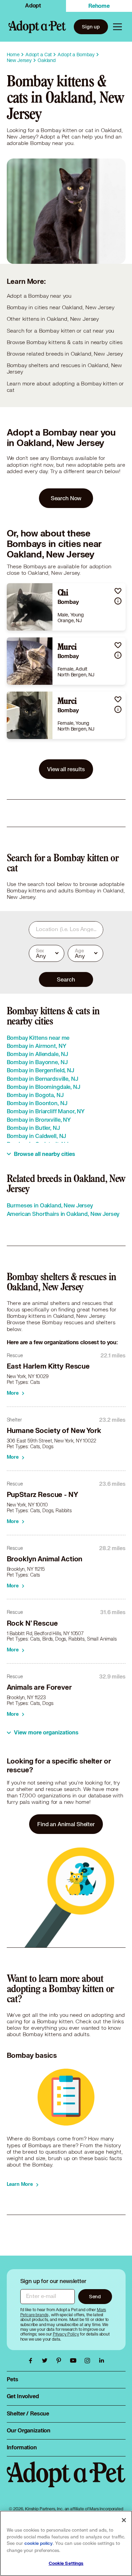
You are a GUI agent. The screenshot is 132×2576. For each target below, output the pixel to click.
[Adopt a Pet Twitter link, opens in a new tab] (46, 2361)
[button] (118, 591)
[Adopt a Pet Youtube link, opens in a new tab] (75, 2361)
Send (95, 2296)
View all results (66, 769)
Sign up (91, 27)
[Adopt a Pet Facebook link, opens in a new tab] (32, 2361)
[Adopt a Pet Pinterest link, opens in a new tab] (61, 2361)
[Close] (124, 2520)
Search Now (66, 498)
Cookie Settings (66, 2563)
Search (66, 979)
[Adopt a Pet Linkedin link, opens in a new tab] (102, 2361)
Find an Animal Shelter (66, 1824)
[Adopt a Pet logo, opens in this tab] (66, 2481)
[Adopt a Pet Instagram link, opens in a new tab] (89, 2361)
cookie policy (39, 2543)
